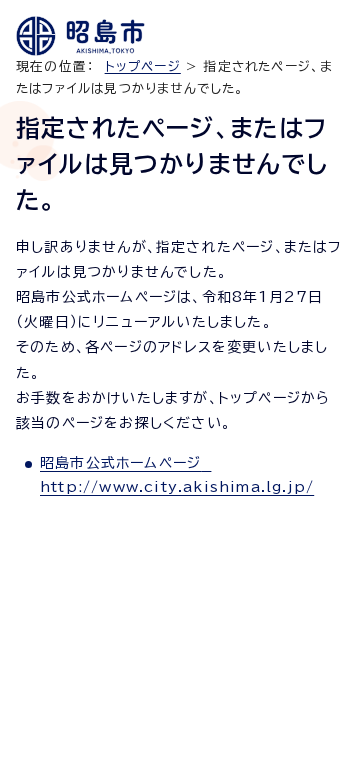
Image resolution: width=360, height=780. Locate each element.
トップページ (143, 66)
